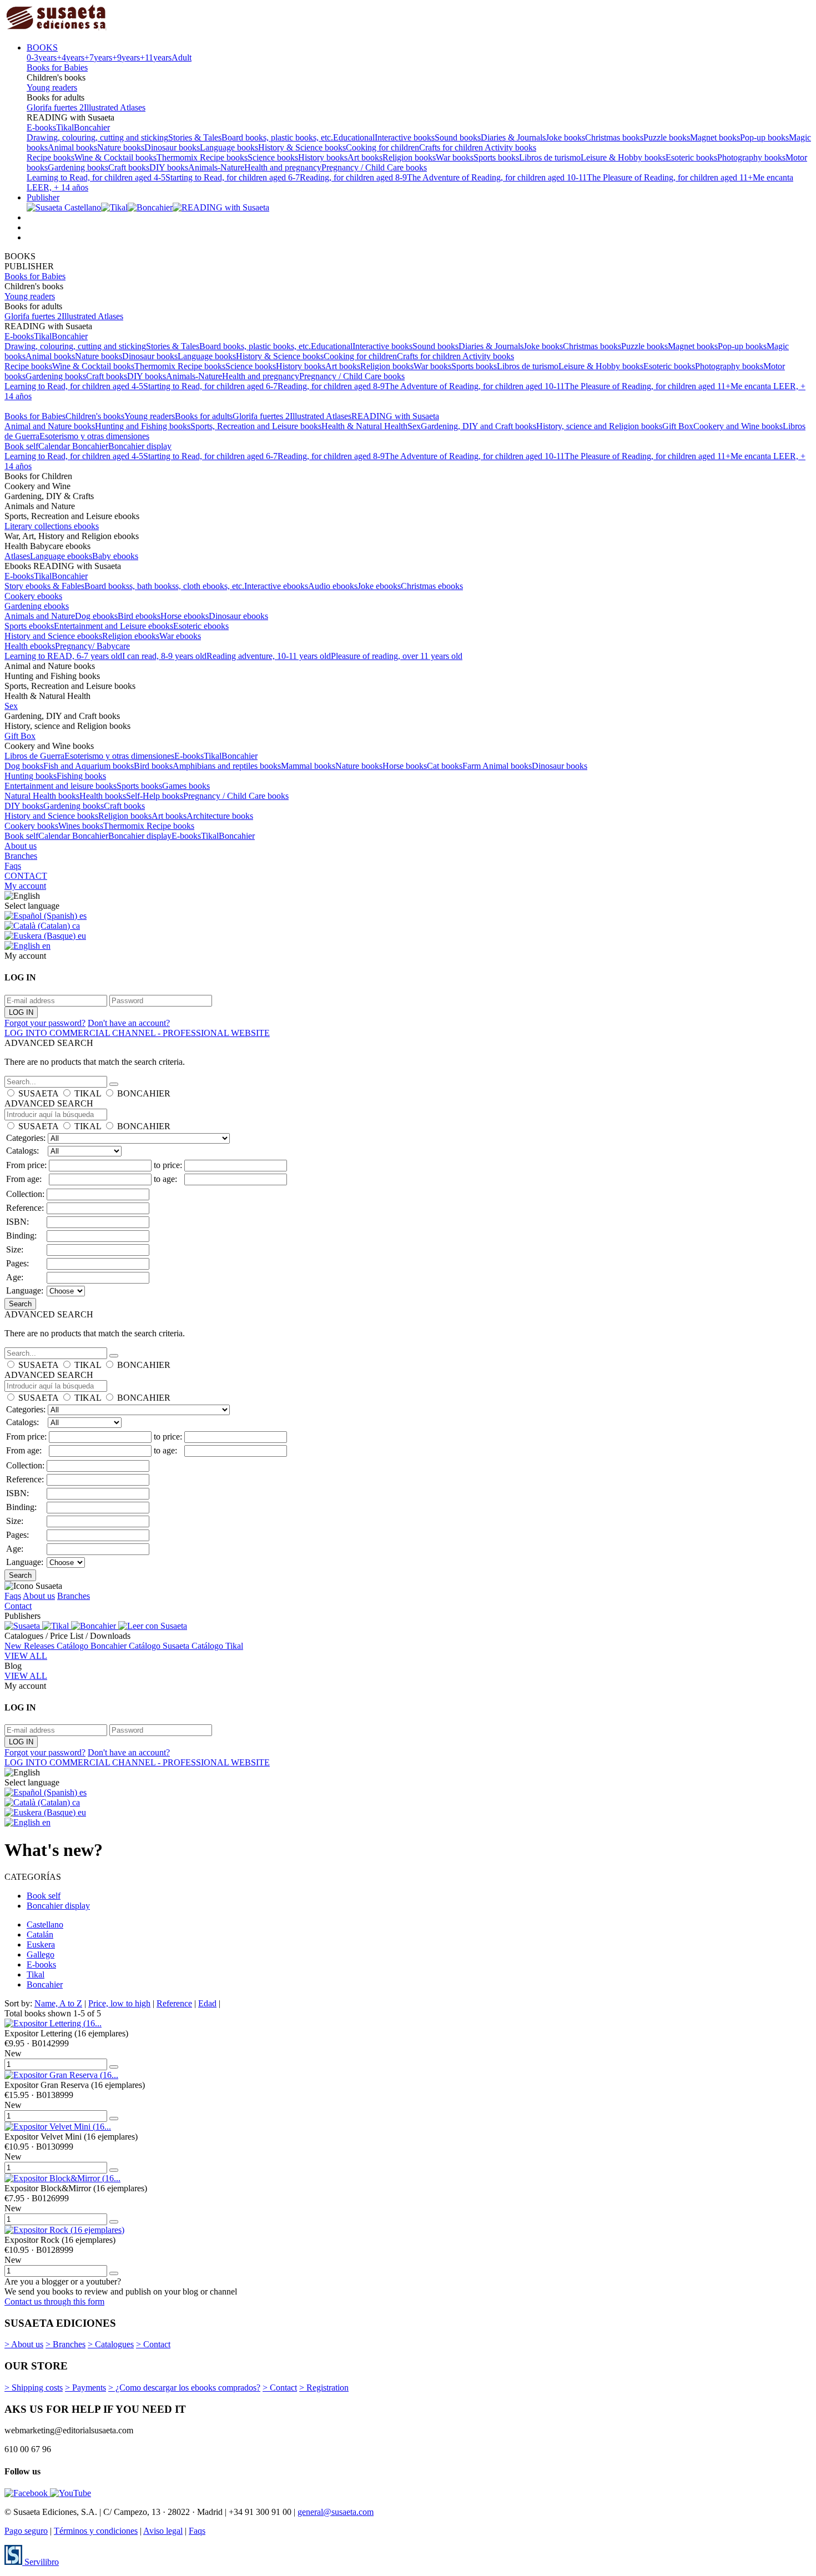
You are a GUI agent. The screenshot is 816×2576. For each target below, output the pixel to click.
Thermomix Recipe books (202, 157)
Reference (174, 2003)
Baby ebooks (115, 556)
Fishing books (81, 776)
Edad (207, 2003)
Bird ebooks (139, 616)
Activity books (510, 147)
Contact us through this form (54, 2301)
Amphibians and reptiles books (227, 766)
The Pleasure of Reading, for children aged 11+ (670, 177)
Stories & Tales (195, 137)
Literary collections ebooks (52, 526)
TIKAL (88, 1093)
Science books (273, 157)
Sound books (458, 137)
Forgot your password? (45, 1023)
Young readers (52, 87)
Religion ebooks (131, 636)
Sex (414, 426)
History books (323, 157)
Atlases (17, 556)
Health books (103, 796)
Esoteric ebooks (201, 626)
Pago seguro (26, 2531)
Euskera (41, 1944)
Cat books (445, 766)
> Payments (85, 2388)
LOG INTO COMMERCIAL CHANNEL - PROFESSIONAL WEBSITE (137, 1033)
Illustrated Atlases (115, 107)
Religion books (409, 157)
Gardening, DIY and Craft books (478, 426)
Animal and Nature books (50, 426)
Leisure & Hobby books (623, 157)
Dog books (24, 766)
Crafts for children (452, 147)
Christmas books (614, 137)
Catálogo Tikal (217, 1646)
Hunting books (31, 776)
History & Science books (302, 147)
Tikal (65, 127)
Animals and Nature (40, 616)
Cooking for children (382, 147)
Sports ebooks (29, 626)
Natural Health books (42, 796)
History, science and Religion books (599, 426)
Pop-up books (764, 137)
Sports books (496, 157)
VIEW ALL (26, 1656)
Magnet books (715, 137)
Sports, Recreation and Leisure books (256, 426)
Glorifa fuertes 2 (55, 107)
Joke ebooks (379, 586)
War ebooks (180, 636)
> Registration (324, 2388)
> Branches (66, 2344)
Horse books (405, 766)
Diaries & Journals (513, 137)
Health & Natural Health (364, 426)
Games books (186, 786)
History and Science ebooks (53, 636)
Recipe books (51, 157)
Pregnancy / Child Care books (374, 167)
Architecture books (220, 816)
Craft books (129, 167)
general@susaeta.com (336, 2512)
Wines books (81, 826)
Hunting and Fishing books (143, 426)
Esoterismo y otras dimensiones (94, 436)
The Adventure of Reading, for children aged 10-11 (497, 177)
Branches (21, 856)
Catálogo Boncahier (93, 1646)
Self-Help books (155, 796)
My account (25, 886)
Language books (229, 147)
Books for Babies (57, 67)
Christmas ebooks (432, 586)
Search (20, 1304)
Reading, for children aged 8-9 (353, 177)
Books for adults (204, 416)
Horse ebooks (185, 616)
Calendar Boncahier (73, 446)
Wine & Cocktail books (115, 157)
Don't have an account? (129, 1023)
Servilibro (41, 2562)
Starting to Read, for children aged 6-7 (233, 177)
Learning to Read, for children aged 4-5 (96, 177)
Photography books (751, 157)
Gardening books (78, 167)
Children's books (95, 416)
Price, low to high (119, 2003)
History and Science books (51, 816)
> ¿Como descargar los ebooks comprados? (184, 2388)
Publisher (43, 197)
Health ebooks (30, 646)
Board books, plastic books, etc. (277, 137)
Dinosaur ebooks (238, 616)
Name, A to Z (58, 2003)
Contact (18, 1606)
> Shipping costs (34, 2388)
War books (455, 157)
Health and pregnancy (283, 167)
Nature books (121, 147)
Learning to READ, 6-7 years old (63, 656)
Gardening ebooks (37, 606)
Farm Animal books (497, 766)
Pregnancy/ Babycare (92, 646)
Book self (21, 446)
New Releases (31, 1646)
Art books (365, 157)
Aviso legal (163, 2531)
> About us (24, 2344)
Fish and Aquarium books (89, 766)
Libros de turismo (550, 157)
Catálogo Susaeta (160, 1646)
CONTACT (26, 876)
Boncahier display (140, 446)
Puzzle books (667, 137)
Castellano (45, 1925)
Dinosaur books (172, 147)
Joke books (565, 137)
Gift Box (678, 426)
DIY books (169, 167)
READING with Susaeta (395, 416)
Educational (354, 137)
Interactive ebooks (276, 586)
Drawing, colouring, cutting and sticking (97, 137)
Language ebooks (61, 556)
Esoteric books (691, 157)
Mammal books (308, 766)
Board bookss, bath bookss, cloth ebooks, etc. (164, 586)
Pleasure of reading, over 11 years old (397, 656)
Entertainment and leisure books (61, 786)
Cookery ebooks (33, 596)
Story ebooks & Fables (44, 586)
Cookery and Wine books (738, 426)
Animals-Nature (216, 167)
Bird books (153, 766)
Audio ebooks (333, 586)
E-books (41, 127)
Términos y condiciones (96, 2531)
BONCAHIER (144, 1093)
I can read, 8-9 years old (164, 656)
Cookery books (31, 826)
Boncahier (92, 127)
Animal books (72, 147)
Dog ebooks (96, 616)
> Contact (153, 2344)
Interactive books (405, 137)
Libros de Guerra (34, 756)
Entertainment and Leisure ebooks (114, 626)
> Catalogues (111, 2344)
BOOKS (42, 47)
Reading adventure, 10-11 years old (269, 656)
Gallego (41, 1954)
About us (21, 846)
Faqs (13, 866)
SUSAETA (38, 1093)
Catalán (40, 1934)
